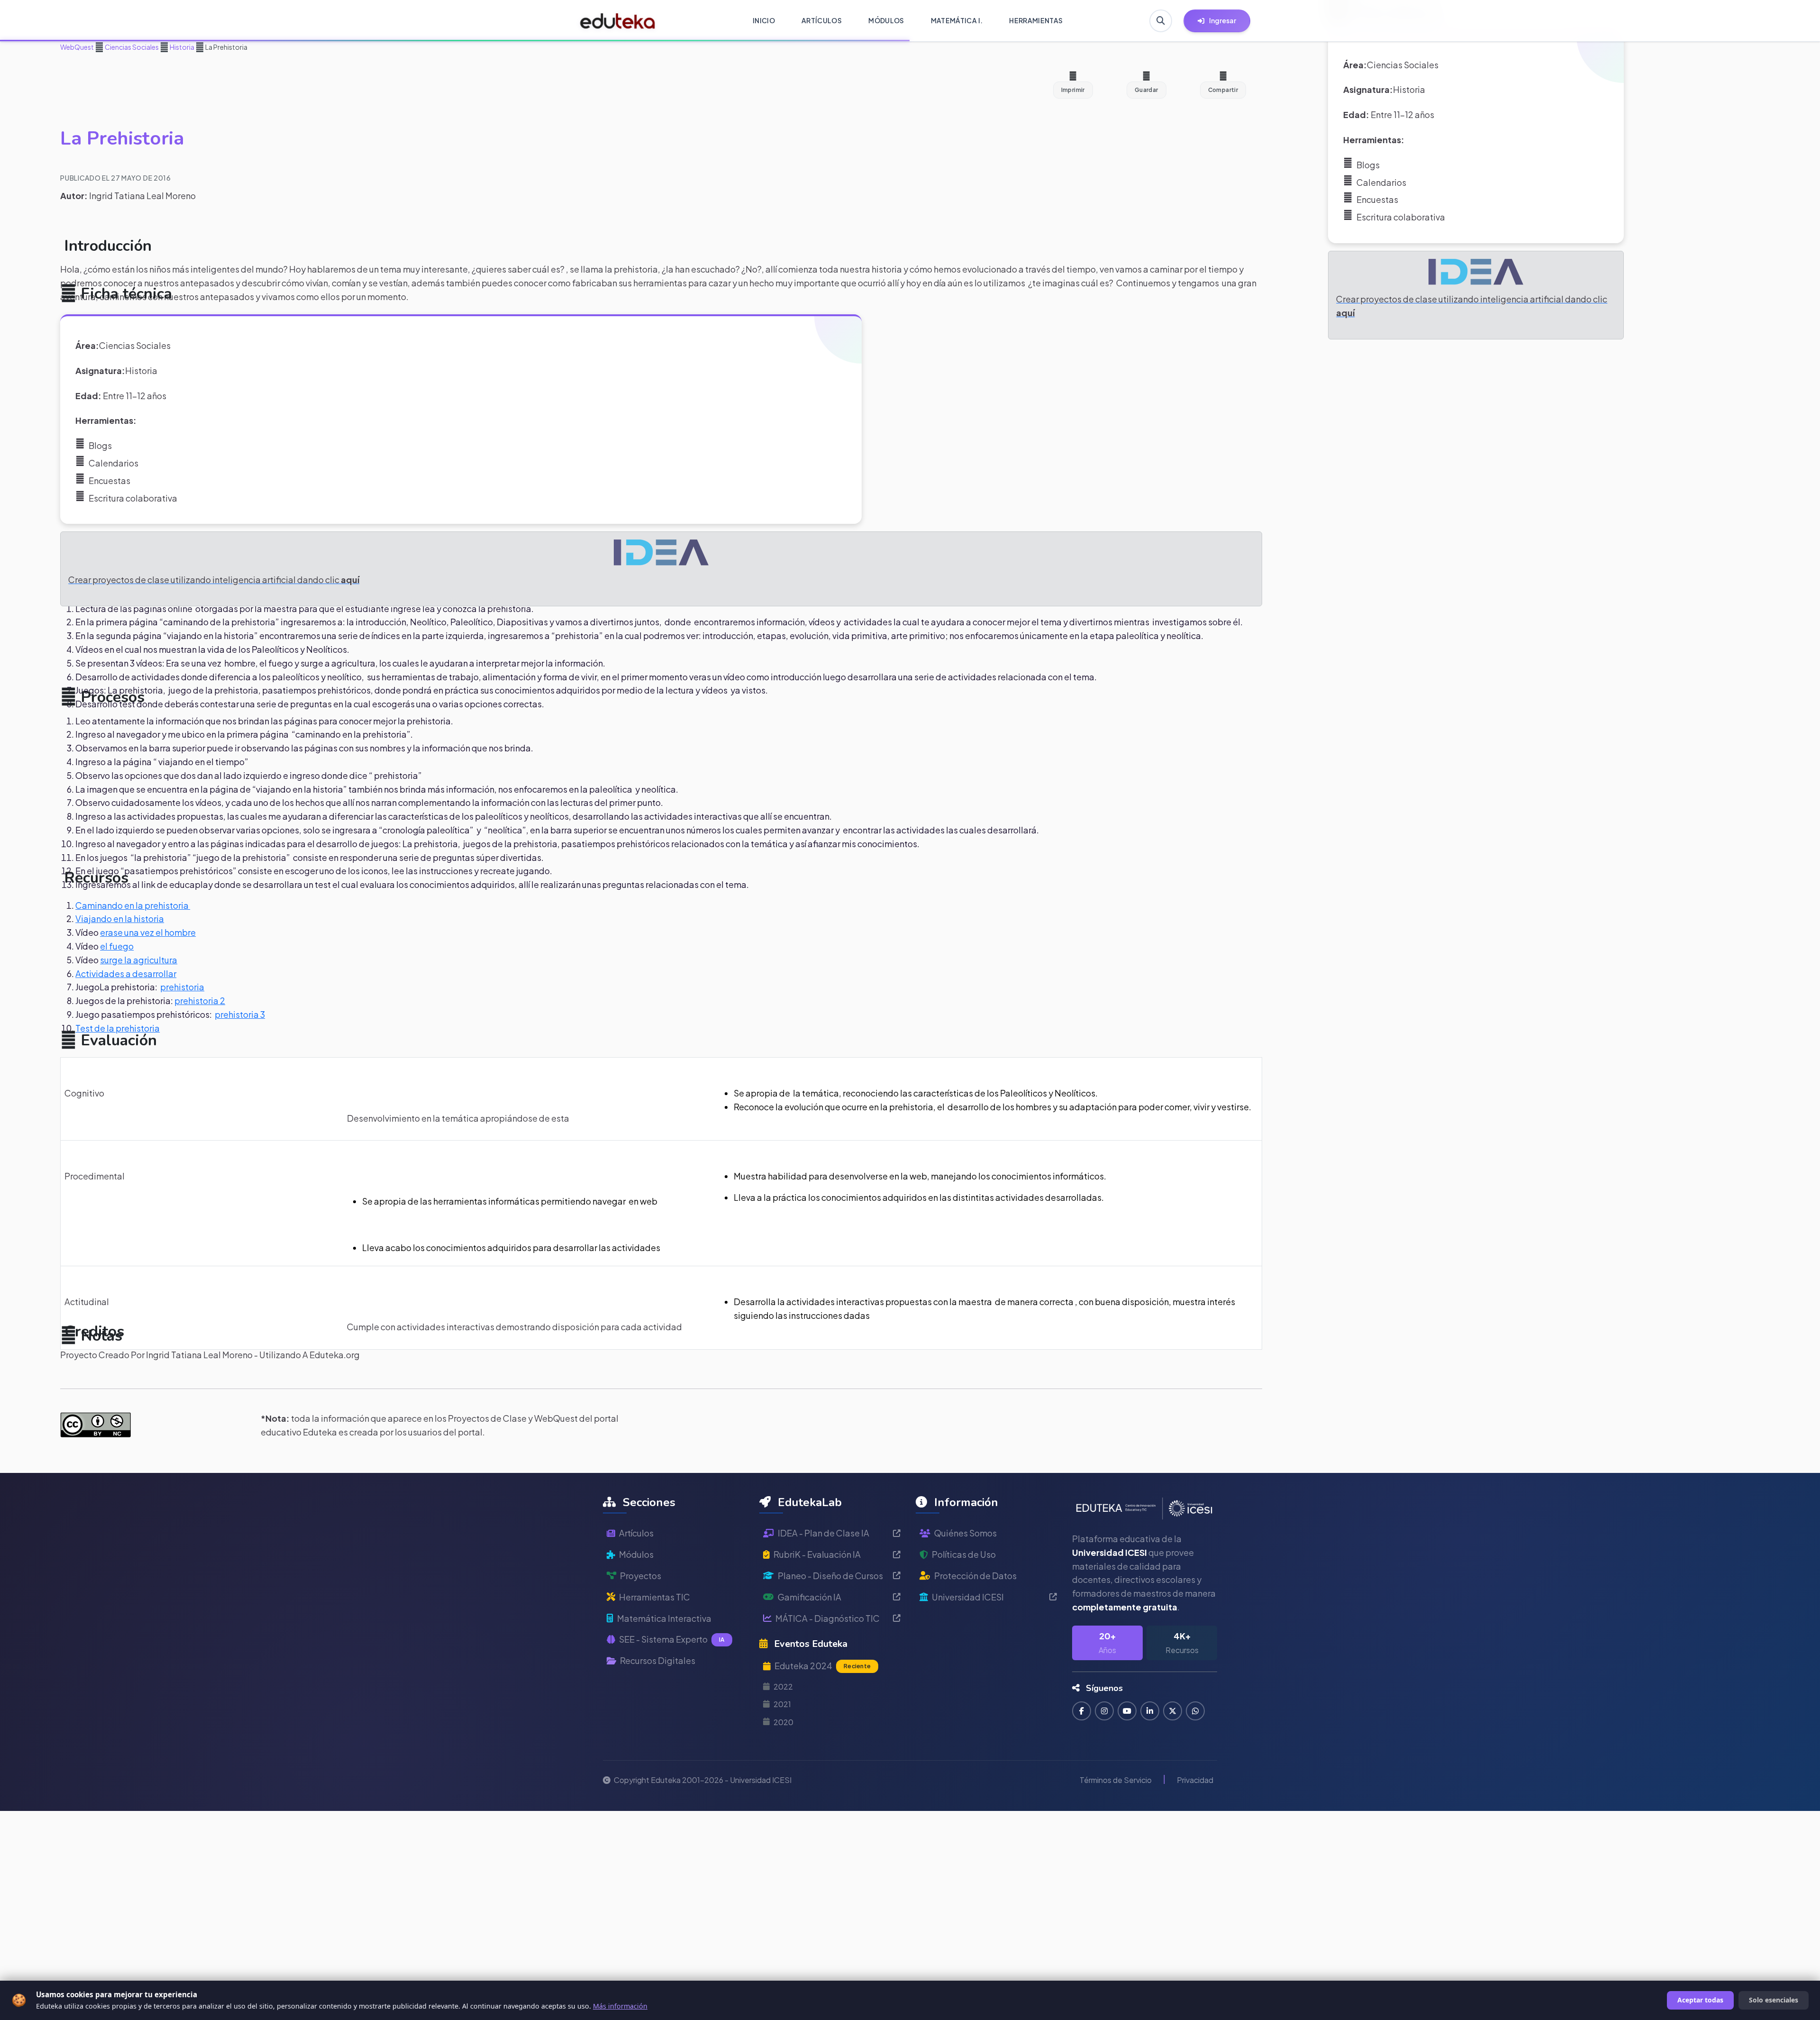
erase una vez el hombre (148, 932)
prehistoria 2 (200, 1001)
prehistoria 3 (240, 1014)
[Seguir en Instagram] (1104, 1711)
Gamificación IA (810, 1597)
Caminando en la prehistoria (133, 905)
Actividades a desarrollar (126, 973)
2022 (783, 1687)
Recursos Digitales (658, 1661)
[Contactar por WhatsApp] (1195, 1711)
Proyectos (641, 1576)
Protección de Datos (975, 1576)
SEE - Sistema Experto (672, 1640)
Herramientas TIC (655, 1597)
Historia (182, 47)
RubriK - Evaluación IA (817, 1555)
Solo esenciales (1774, 2000)
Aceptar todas (1700, 2000)
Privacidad (1195, 1780)
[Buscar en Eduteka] (1161, 21)
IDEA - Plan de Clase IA (824, 1533)
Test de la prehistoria (118, 1028)
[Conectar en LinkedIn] (1150, 1711)
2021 (782, 1705)
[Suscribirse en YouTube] (1127, 1711)
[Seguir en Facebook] (1082, 1711)
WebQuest (77, 47)
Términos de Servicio (1116, 1780)
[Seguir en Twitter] (1173, 1711)
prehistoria (182, 987)
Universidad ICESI (968, 1597)
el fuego (117, 946)
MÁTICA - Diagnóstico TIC (828, 1618)
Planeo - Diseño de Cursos (830, 1576)
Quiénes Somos (965, 1533)
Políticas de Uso (964, 1555)
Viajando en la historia (120, 919)
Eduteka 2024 (823, 1666)
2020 (783, 1722)
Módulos (636, 1555)
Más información (620, 2006)
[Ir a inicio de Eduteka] (618, 21)
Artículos (636, 1533)
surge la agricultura (139, 960)
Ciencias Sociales (131, 47)
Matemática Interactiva (664, 1618)
